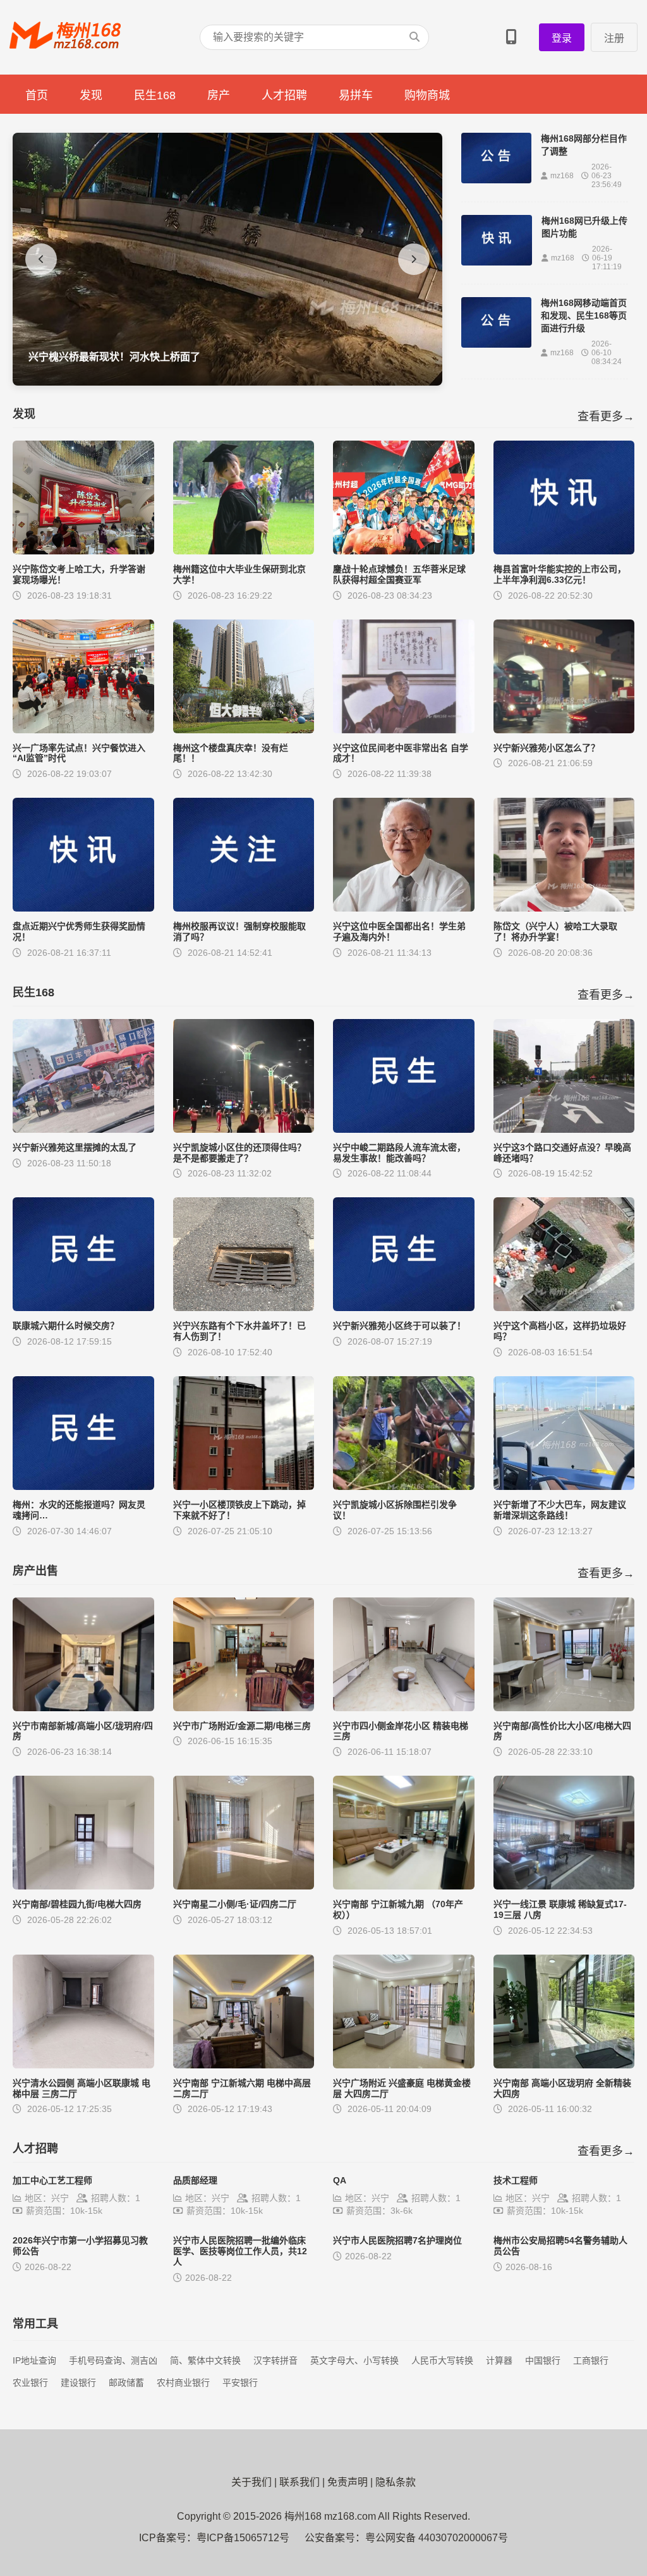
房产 (219, 95)
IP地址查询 (34, 2360)
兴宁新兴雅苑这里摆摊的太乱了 (75, 1147)
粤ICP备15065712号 (243, 2538)
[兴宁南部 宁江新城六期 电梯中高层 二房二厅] (244, 2065)
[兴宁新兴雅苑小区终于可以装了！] (404, 1308)
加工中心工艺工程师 (52, 2180)
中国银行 (543, 2360)
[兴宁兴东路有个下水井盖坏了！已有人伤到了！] (244, 1308)
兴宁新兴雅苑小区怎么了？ (547, 748)
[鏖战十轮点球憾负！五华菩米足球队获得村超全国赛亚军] (404, 551)
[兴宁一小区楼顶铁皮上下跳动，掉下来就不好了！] (244, 1486)
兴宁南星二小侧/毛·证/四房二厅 (235, 1904)
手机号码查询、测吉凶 (113, 2360)
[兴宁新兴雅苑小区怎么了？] (564, 730)
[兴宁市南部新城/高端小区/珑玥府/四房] (83, 1708)
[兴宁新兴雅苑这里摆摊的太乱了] (83, 1129)
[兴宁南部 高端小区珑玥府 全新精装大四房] (564, 2065)
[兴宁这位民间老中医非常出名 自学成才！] (404, 730)
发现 (91, 95)
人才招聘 (284, 95)
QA (340, 2180)
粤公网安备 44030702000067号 (437, 2538)
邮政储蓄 (126, 2383)
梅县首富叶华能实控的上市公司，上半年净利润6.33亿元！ (560, 574)
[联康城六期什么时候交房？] (83, 1308)
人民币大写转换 (442, 2360)
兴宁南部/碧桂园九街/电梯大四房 (77, 1904)
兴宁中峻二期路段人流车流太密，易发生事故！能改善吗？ (399, 1153)
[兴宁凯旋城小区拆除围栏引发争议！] (404, 1486)
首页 (37, 95)
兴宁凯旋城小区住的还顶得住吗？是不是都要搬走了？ (239, 1153)
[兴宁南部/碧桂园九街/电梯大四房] (83, 1886)
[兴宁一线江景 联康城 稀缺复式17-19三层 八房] (564, 1886)
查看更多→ (606, 417)
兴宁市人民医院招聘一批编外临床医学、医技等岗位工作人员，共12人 (240, 2251)
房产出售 (35, 1571)
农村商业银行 (183, 2383)
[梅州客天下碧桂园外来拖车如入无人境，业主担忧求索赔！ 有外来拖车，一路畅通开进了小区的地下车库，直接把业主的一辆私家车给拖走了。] (227, 382)
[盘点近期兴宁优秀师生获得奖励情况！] (83, 908)
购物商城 (427, 95)
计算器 (499, 2360)
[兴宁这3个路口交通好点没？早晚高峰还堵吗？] (564, 1129)
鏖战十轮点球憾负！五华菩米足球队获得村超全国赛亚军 (399, 574)
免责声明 (348, 2482)
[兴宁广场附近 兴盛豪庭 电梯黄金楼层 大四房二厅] (404, 2065)
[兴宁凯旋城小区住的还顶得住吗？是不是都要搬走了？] (244, 1129)
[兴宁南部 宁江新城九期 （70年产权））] (404, 1886)
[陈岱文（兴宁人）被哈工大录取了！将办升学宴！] (564, 908)
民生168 (155, 95)
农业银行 (30, 2383)
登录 (562, 38)
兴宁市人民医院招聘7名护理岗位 (397, 2240)
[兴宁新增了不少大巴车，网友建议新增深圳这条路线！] (564, 1486)
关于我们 (251, 2482)
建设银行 (78, 2383)
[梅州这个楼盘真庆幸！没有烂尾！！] (244, 730)
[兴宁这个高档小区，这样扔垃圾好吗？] (564, 1308)
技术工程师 (516, 2180)
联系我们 (299, 2482)
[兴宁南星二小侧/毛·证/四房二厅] (244, 1886)
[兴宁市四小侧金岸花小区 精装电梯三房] (404, 1708)
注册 (614, 38)
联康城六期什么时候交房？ (66, 1326)
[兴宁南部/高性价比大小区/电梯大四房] (564, 1708)
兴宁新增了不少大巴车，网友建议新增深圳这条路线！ (560, 1510)
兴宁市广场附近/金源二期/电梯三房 (242, 1726)
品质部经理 (195, 2180)
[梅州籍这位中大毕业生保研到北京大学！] (244, 551)
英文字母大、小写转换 (354, 2360)
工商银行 (591, 2360)
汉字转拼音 (275, 2360)
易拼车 (356, 95)
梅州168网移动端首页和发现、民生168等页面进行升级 (584, 315)
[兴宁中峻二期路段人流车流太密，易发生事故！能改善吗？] (404, 1129)
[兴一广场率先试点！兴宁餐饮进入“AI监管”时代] (83, 730)
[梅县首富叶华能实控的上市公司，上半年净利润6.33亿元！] (564, 551)
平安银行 (240, 2383)
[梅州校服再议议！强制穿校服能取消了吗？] (244, 908)
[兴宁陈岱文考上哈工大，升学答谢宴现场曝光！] (83, 551)
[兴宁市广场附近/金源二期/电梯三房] (244, 1708)
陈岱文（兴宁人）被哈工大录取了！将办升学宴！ (555, 931)
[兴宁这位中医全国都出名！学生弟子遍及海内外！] (404, 908)
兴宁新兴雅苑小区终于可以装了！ (399, 1326)
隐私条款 (396, 2482)
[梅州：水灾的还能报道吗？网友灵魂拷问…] (83, 1486)
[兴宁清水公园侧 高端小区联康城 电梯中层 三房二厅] (83, 2065)
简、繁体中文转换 (205, 2360)
